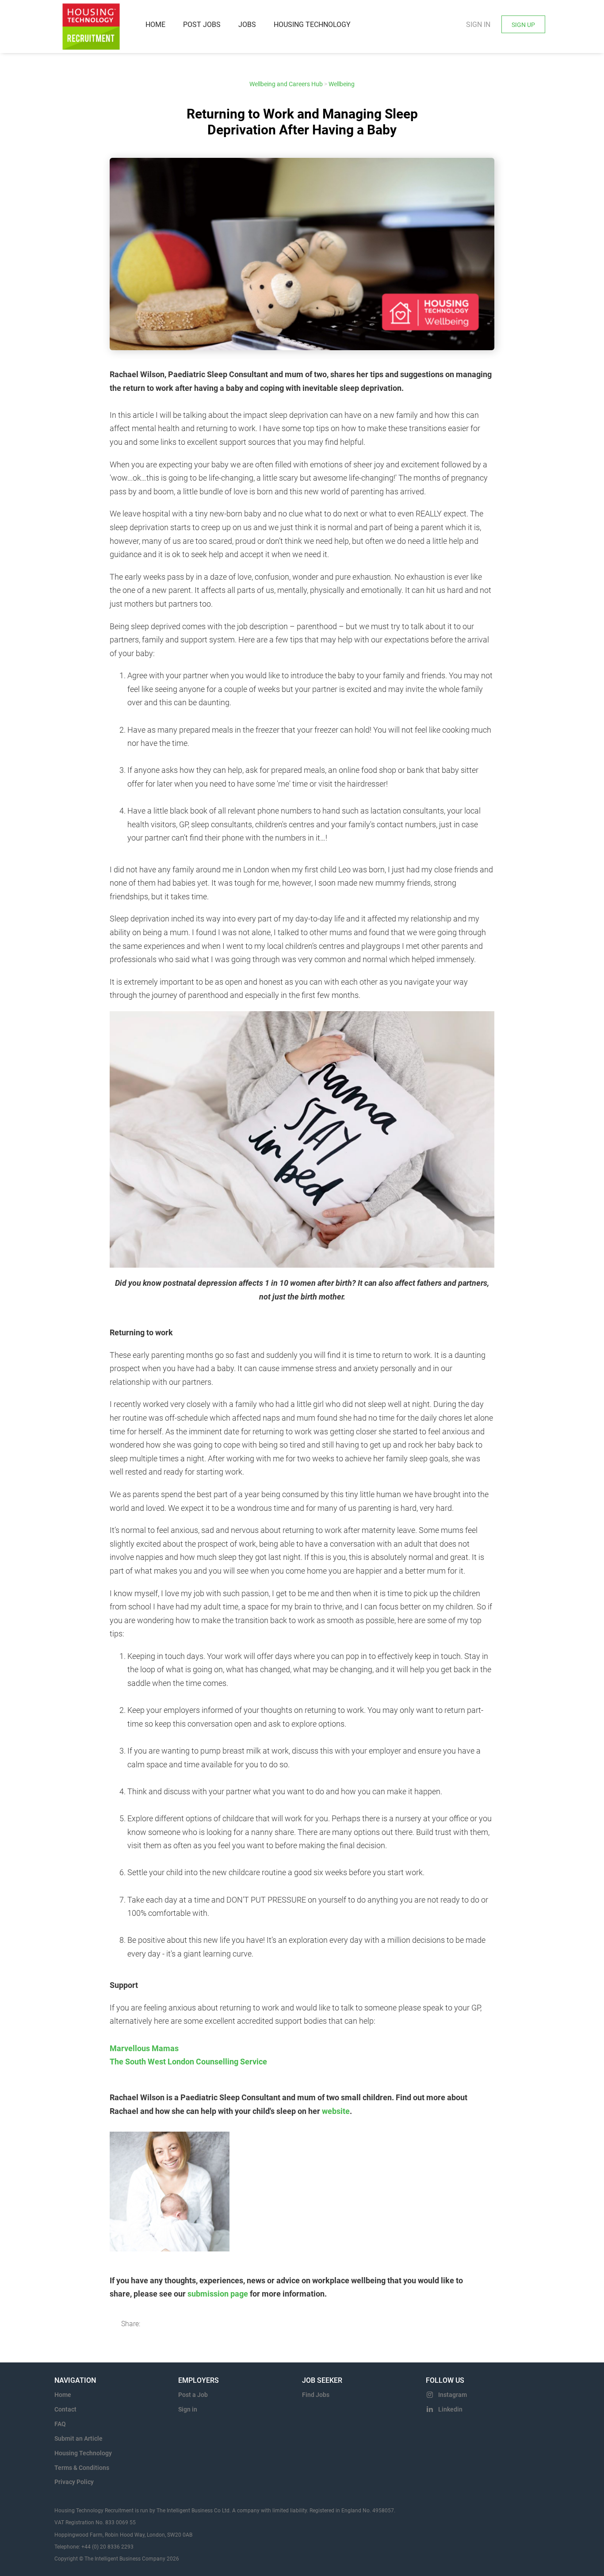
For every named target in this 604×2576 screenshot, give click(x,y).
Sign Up (523, 25)
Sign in (478, 25)
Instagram (453, 2395)
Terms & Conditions (82, 2468)
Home (63, 2395)
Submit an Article (78, 2438)
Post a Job (193, 2395)
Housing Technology (83, 2453)
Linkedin (450, 2409)
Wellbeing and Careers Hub (286, 84)
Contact (65, 2409)
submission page (218, 2294)
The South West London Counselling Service (188, 2062)
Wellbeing (342, 84)
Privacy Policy (74, 2482)
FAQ (60, 2424)
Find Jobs (316, 2395)
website (336, 2111)
